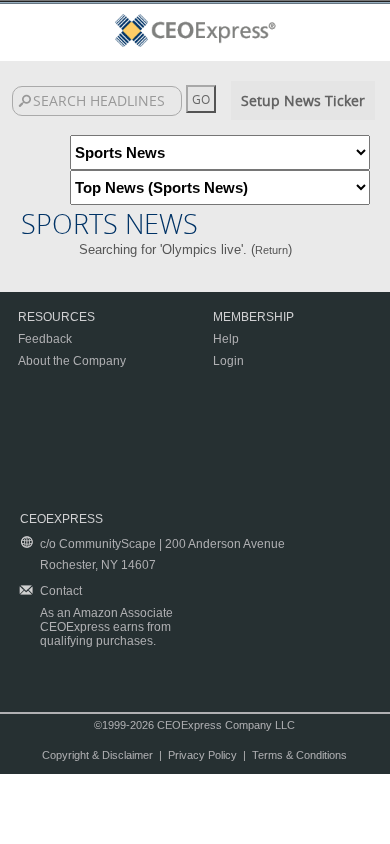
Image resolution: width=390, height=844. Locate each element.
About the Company (72, 361)
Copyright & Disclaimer (97, 755)
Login (228, 361)
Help (226, 339)
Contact (61, 591)
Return (271, 250)
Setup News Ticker (303, 100)
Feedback (45, 339)
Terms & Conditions (299, 755)
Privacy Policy (202, 755)
